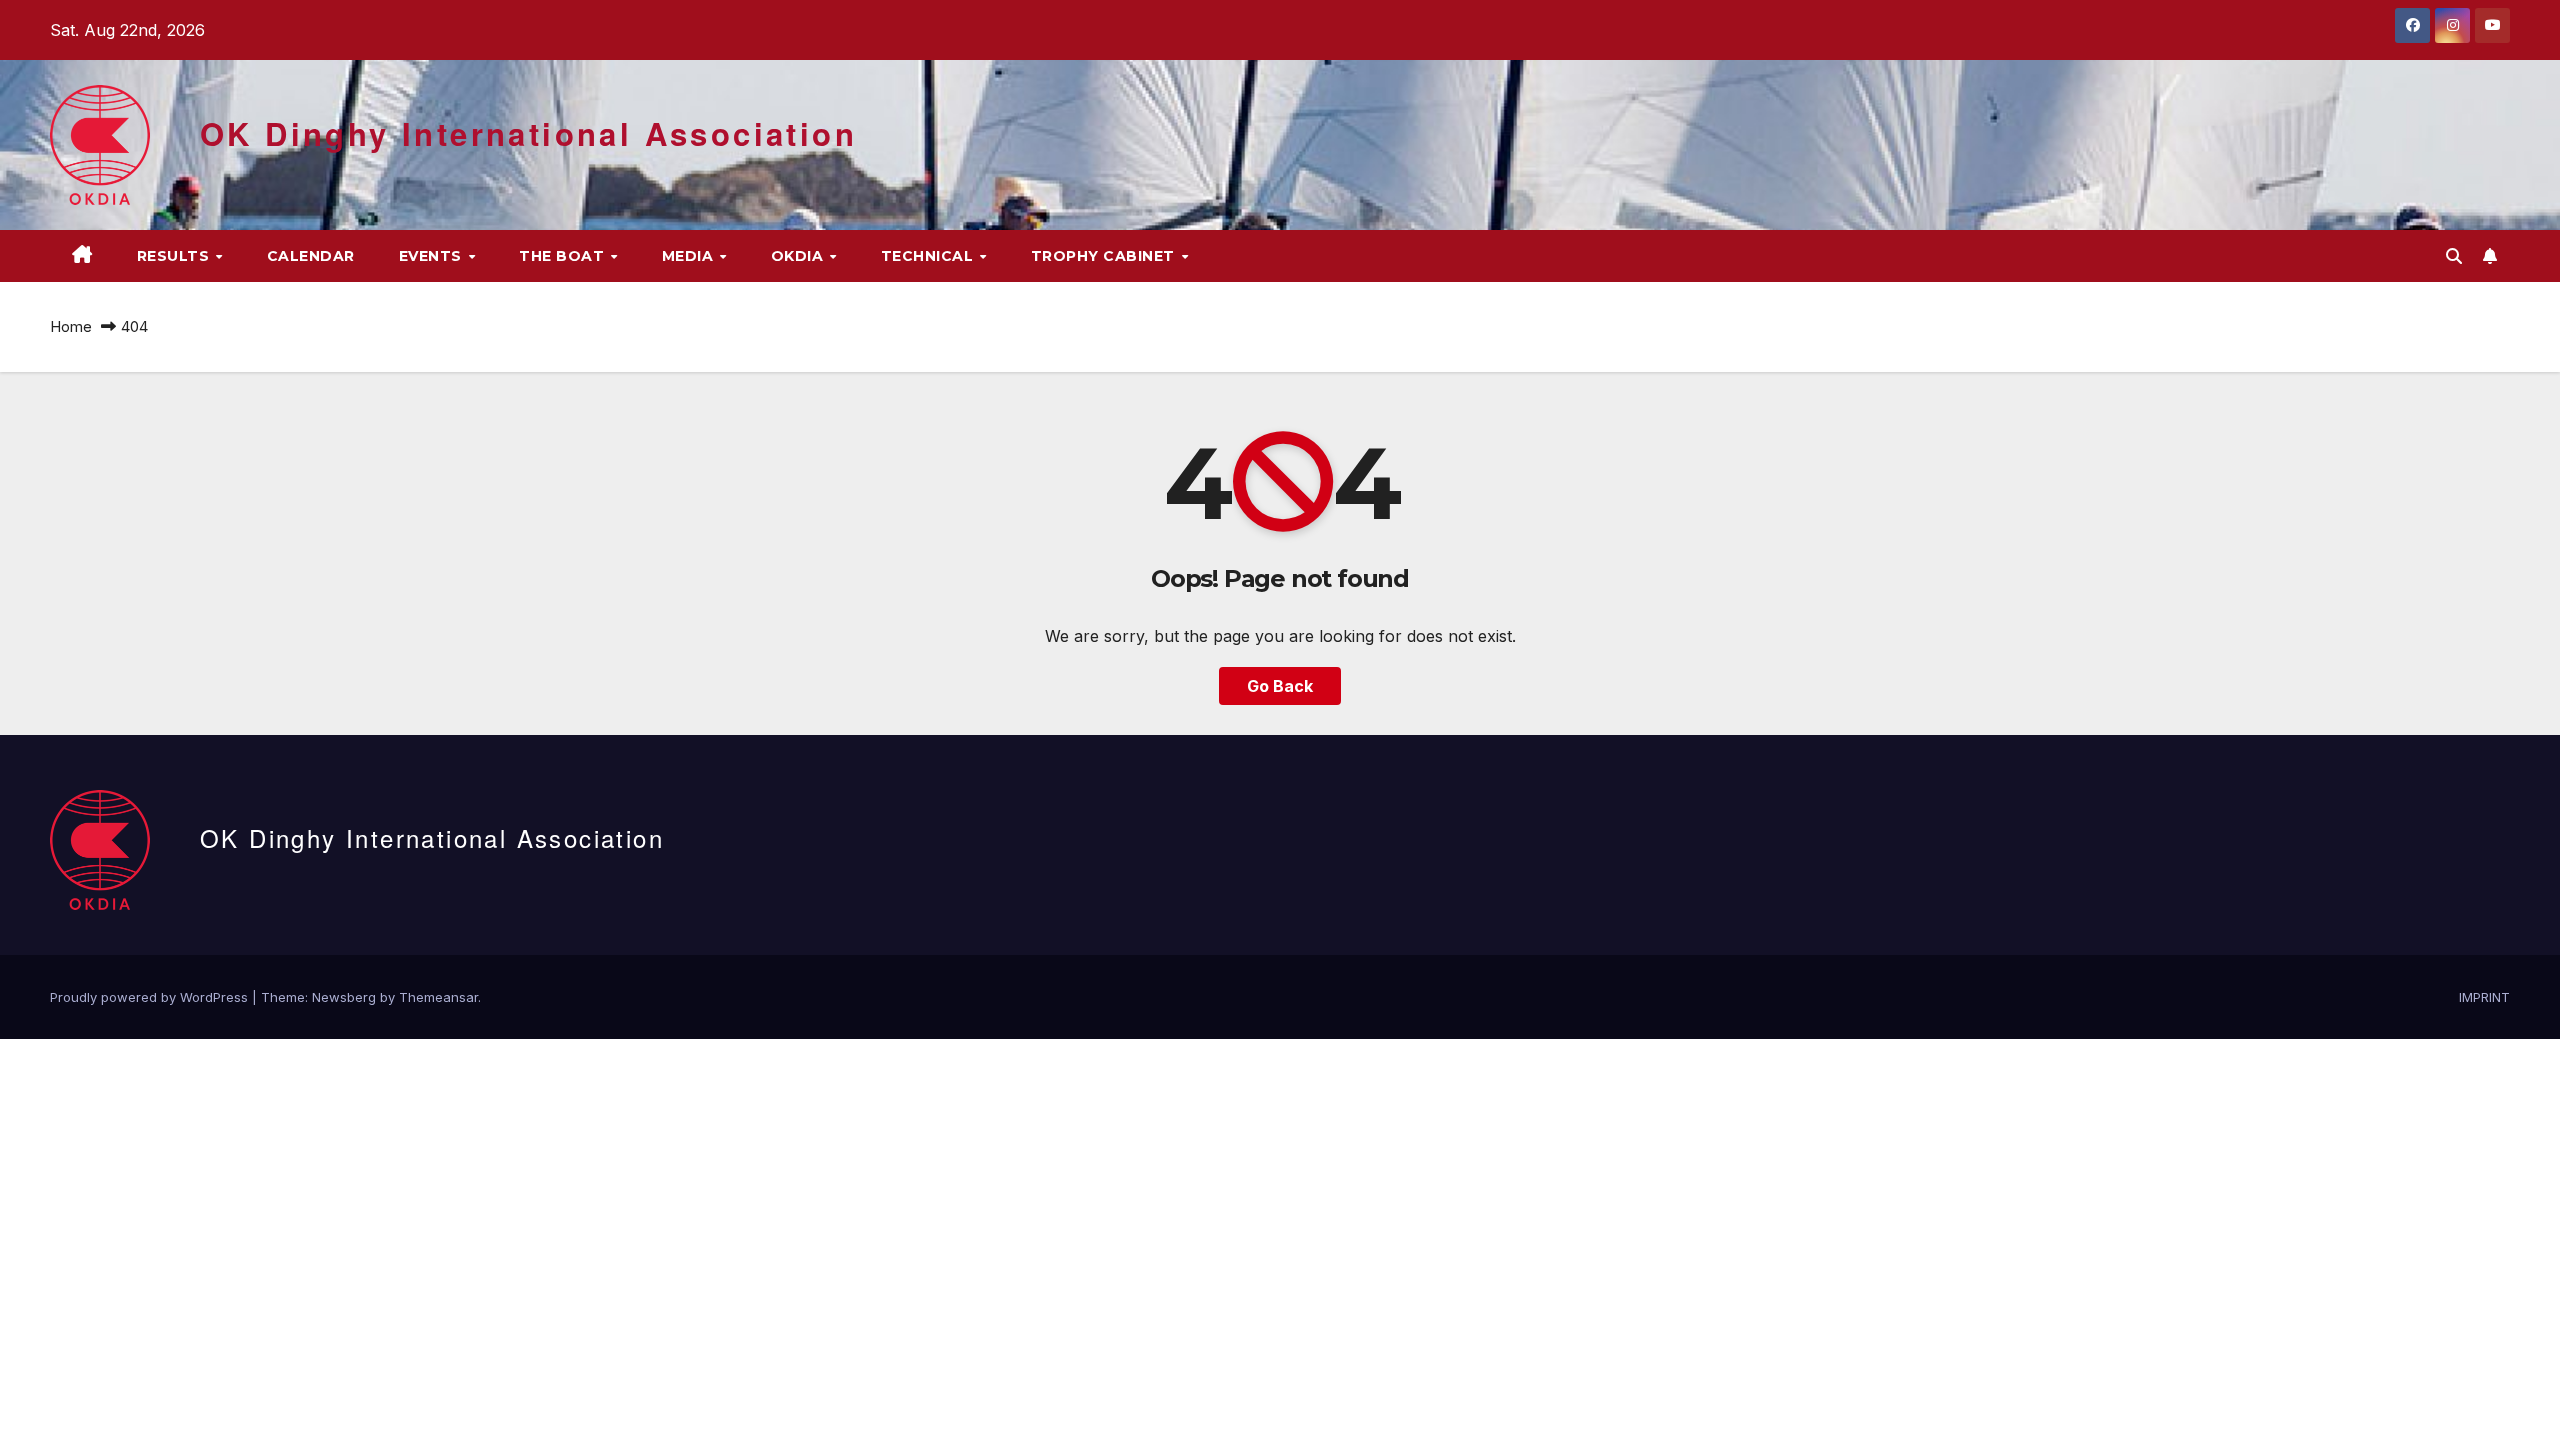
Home (71, 326)
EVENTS (433, 256)
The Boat (564, 256)
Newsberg (344, 997)
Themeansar (438, 997)
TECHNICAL (929, 256)
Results (175, 256)
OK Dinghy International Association (528, 133)
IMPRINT (2484, 997)
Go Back (1280, 686)
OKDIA (799, 256)
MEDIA (690, 256)
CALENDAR (311, 256)
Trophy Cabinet (1105, 256)
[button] (2454, 256)
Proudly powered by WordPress (151, 997)
